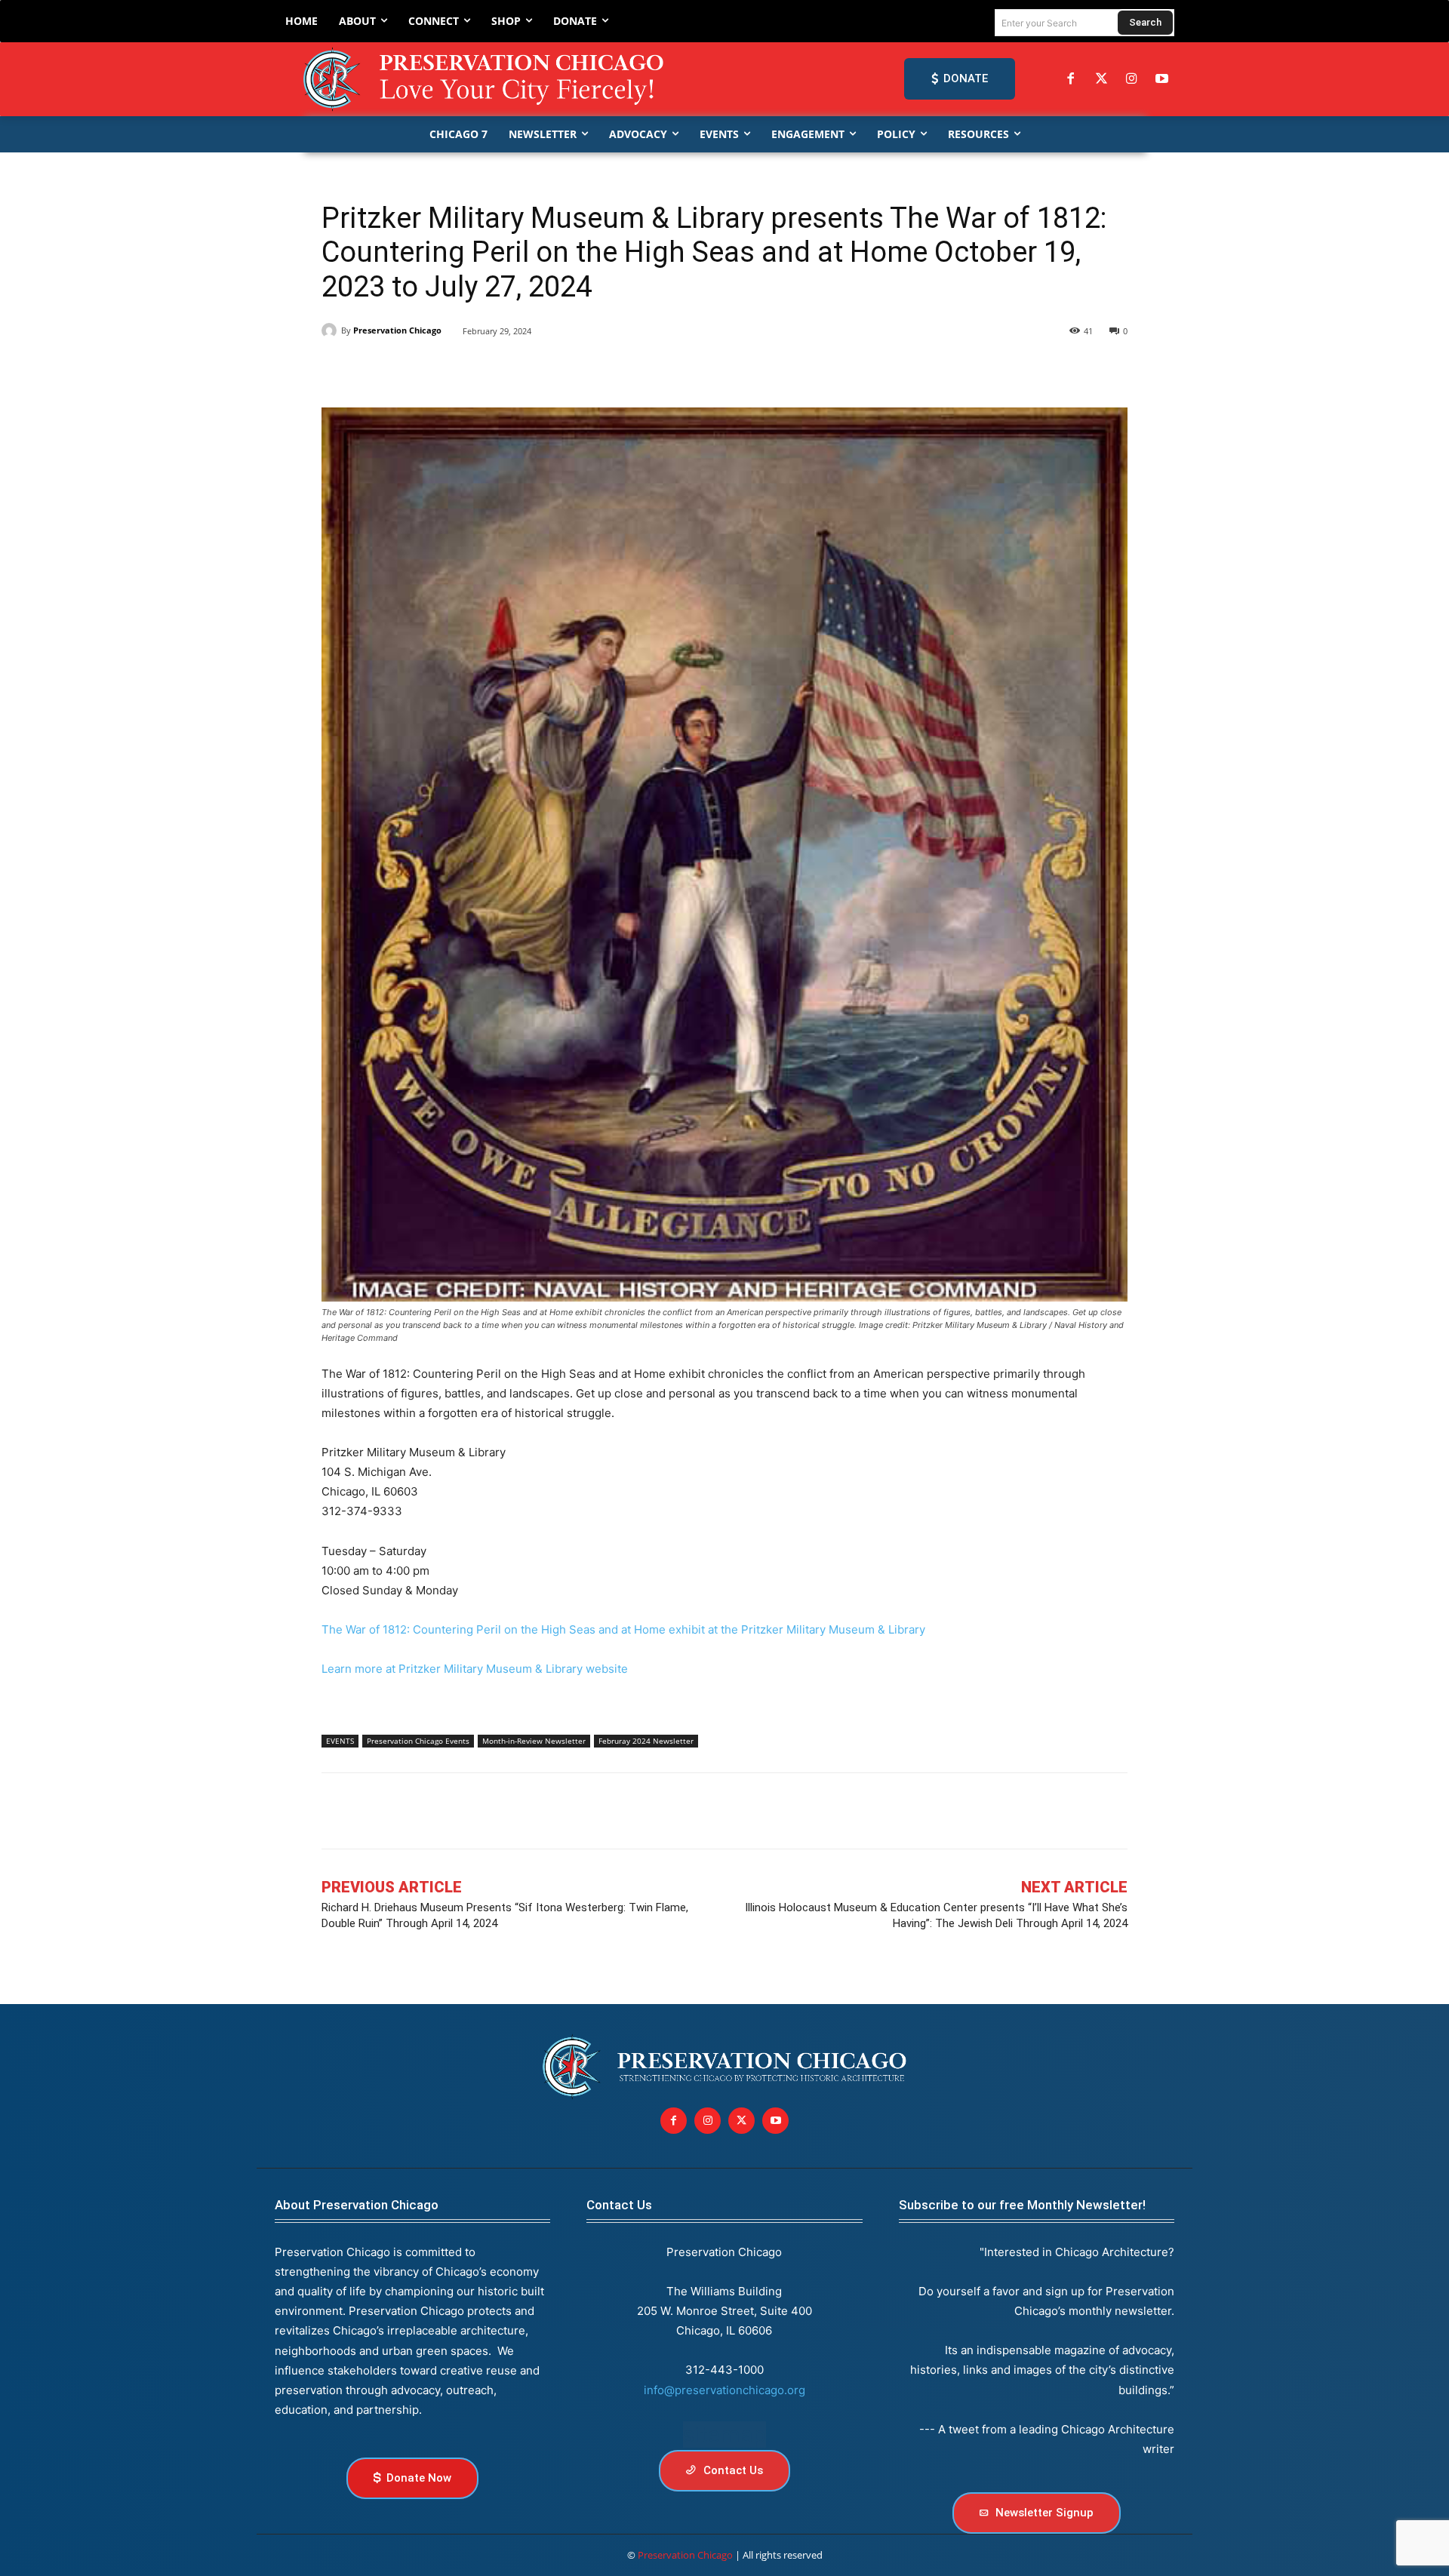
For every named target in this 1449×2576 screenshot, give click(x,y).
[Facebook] (1071, 79)
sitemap (724, 2435)
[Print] (545, 370)
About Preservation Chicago (357, 2205)
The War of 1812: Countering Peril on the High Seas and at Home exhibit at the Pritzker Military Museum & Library (623, 1629)
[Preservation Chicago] (486, 79)
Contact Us (619, 2205)
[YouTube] (1162, 79)
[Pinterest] (441, 370)
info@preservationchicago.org (724, 2390)
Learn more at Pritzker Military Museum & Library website (475, 1669)
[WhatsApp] (475, 370)
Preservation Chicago (397, 330)
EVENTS (340, 1741)
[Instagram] (1131, 79)
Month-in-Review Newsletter (534, 1741)
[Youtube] (775, 2121)
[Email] (510, 370)
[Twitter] (1101, 79)
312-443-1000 (724, 2370)
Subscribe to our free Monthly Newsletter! (1022, 2205)
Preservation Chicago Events (418, 1741)
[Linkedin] (406, 370)
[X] (371, 370)
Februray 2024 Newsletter (646, 1741)
